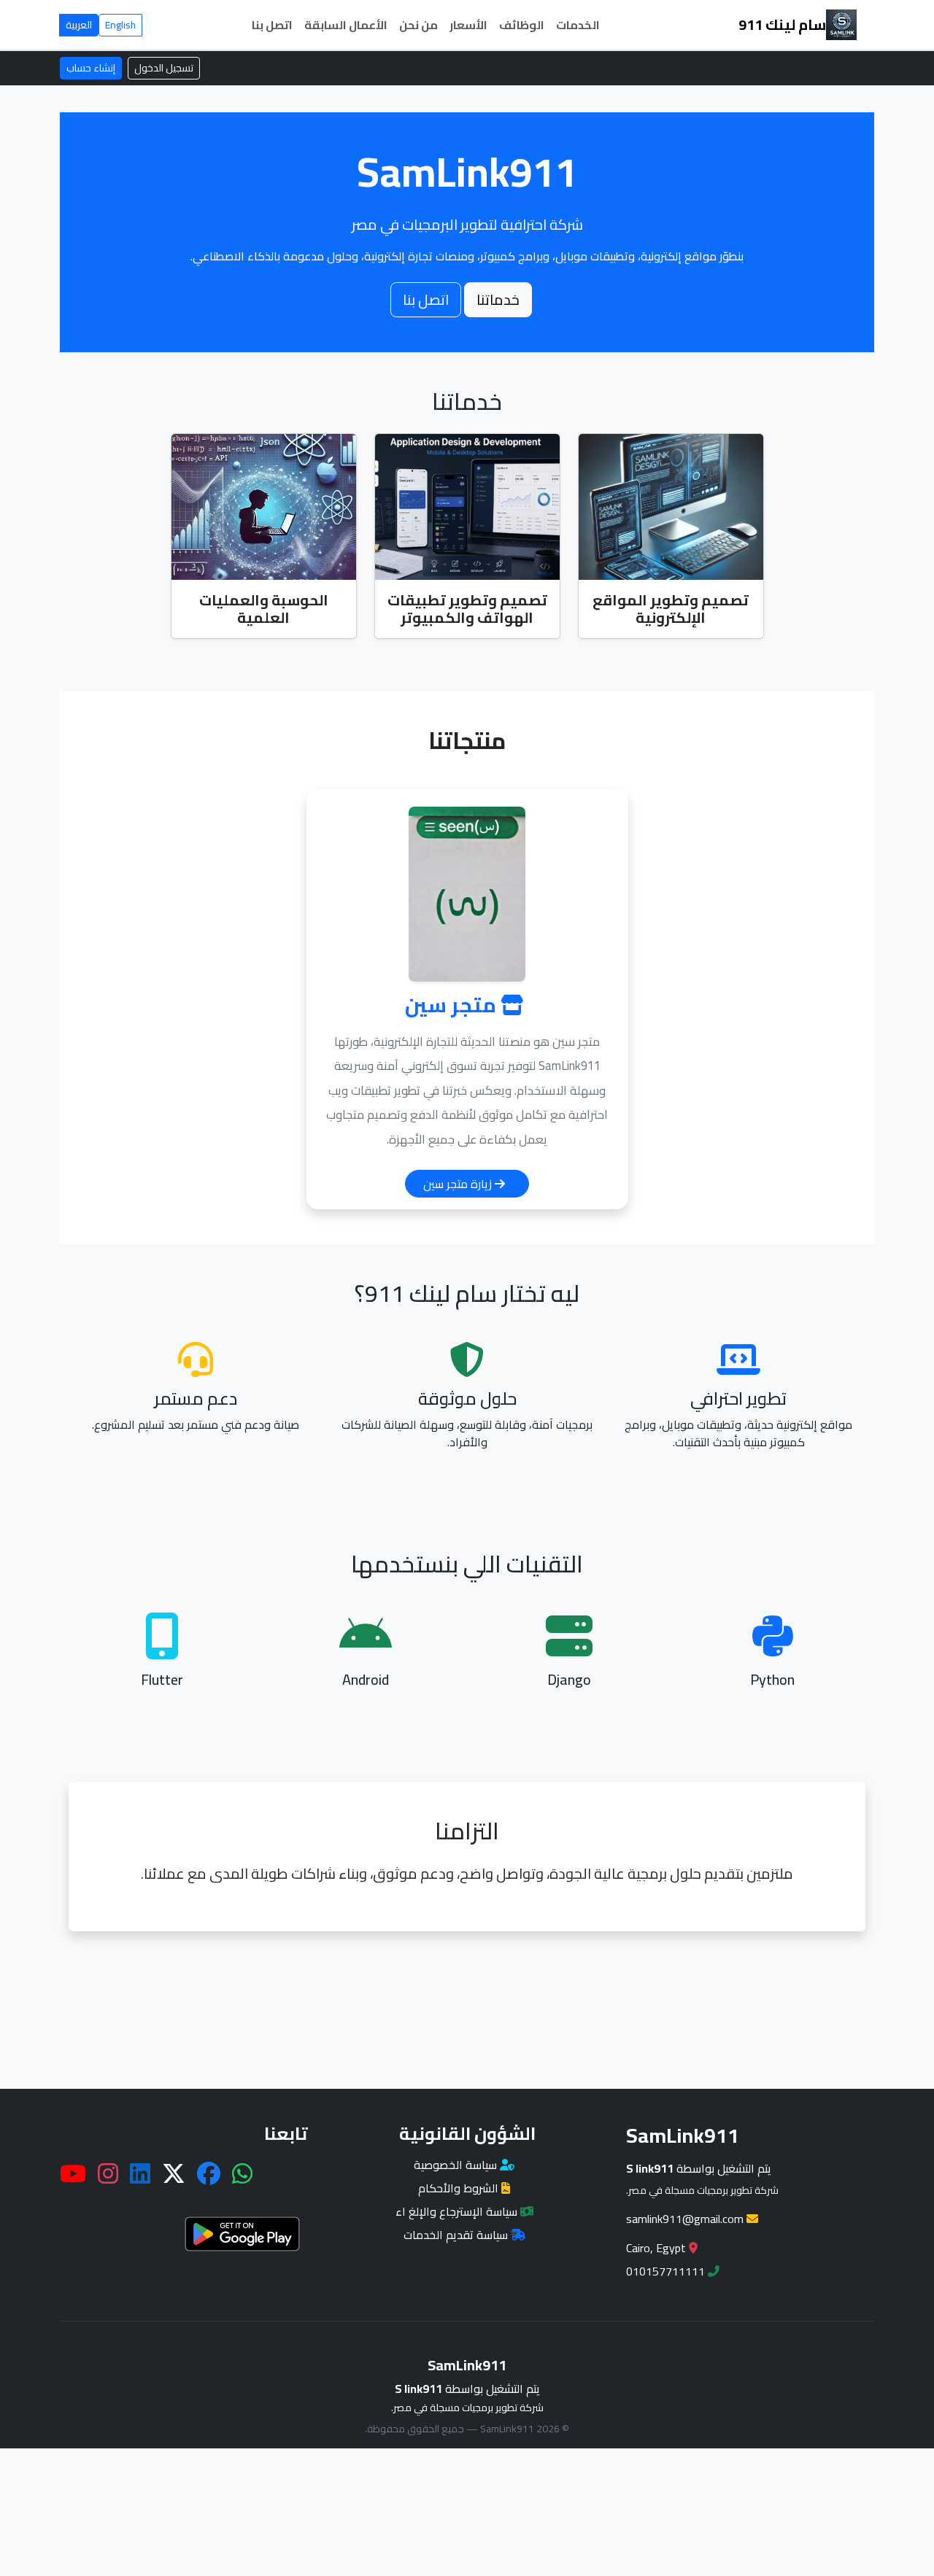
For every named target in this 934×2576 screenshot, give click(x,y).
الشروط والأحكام (460, 2188)
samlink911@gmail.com (686, 2219)
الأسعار (468, 25)
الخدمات (578, 25)
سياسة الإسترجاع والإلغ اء (458, 2211)
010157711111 (667, 2271)
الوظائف (522, 25)
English (120, 25)
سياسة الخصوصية (457, 2165)
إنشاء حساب (91, 68)
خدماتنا (498, 299)
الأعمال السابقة (346, 25)
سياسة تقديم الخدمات (457, 2235)
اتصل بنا (272, 25)
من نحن (418, 25)
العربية (79, 25)
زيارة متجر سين (459, 1184)
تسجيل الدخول (164, 68)
